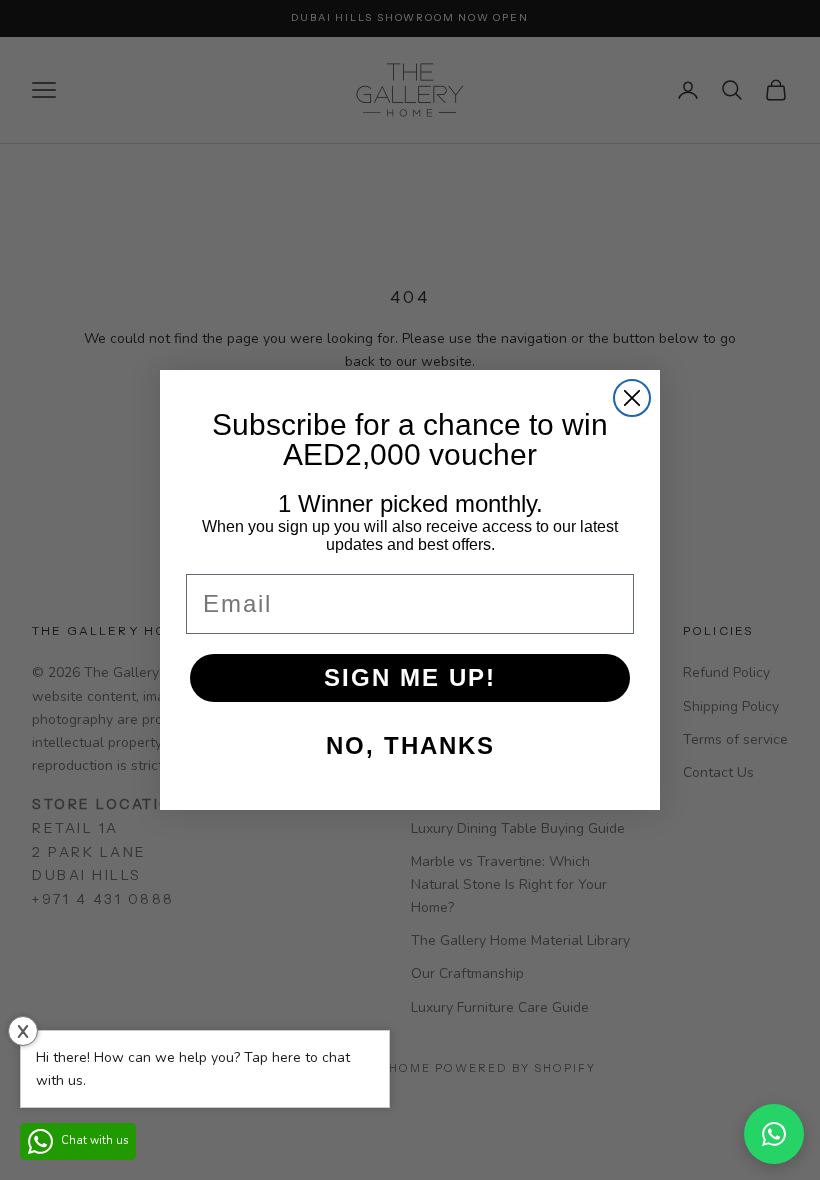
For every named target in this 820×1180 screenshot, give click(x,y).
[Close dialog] (632, 398)
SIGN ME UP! (410, 677)
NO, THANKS (410, 745)
